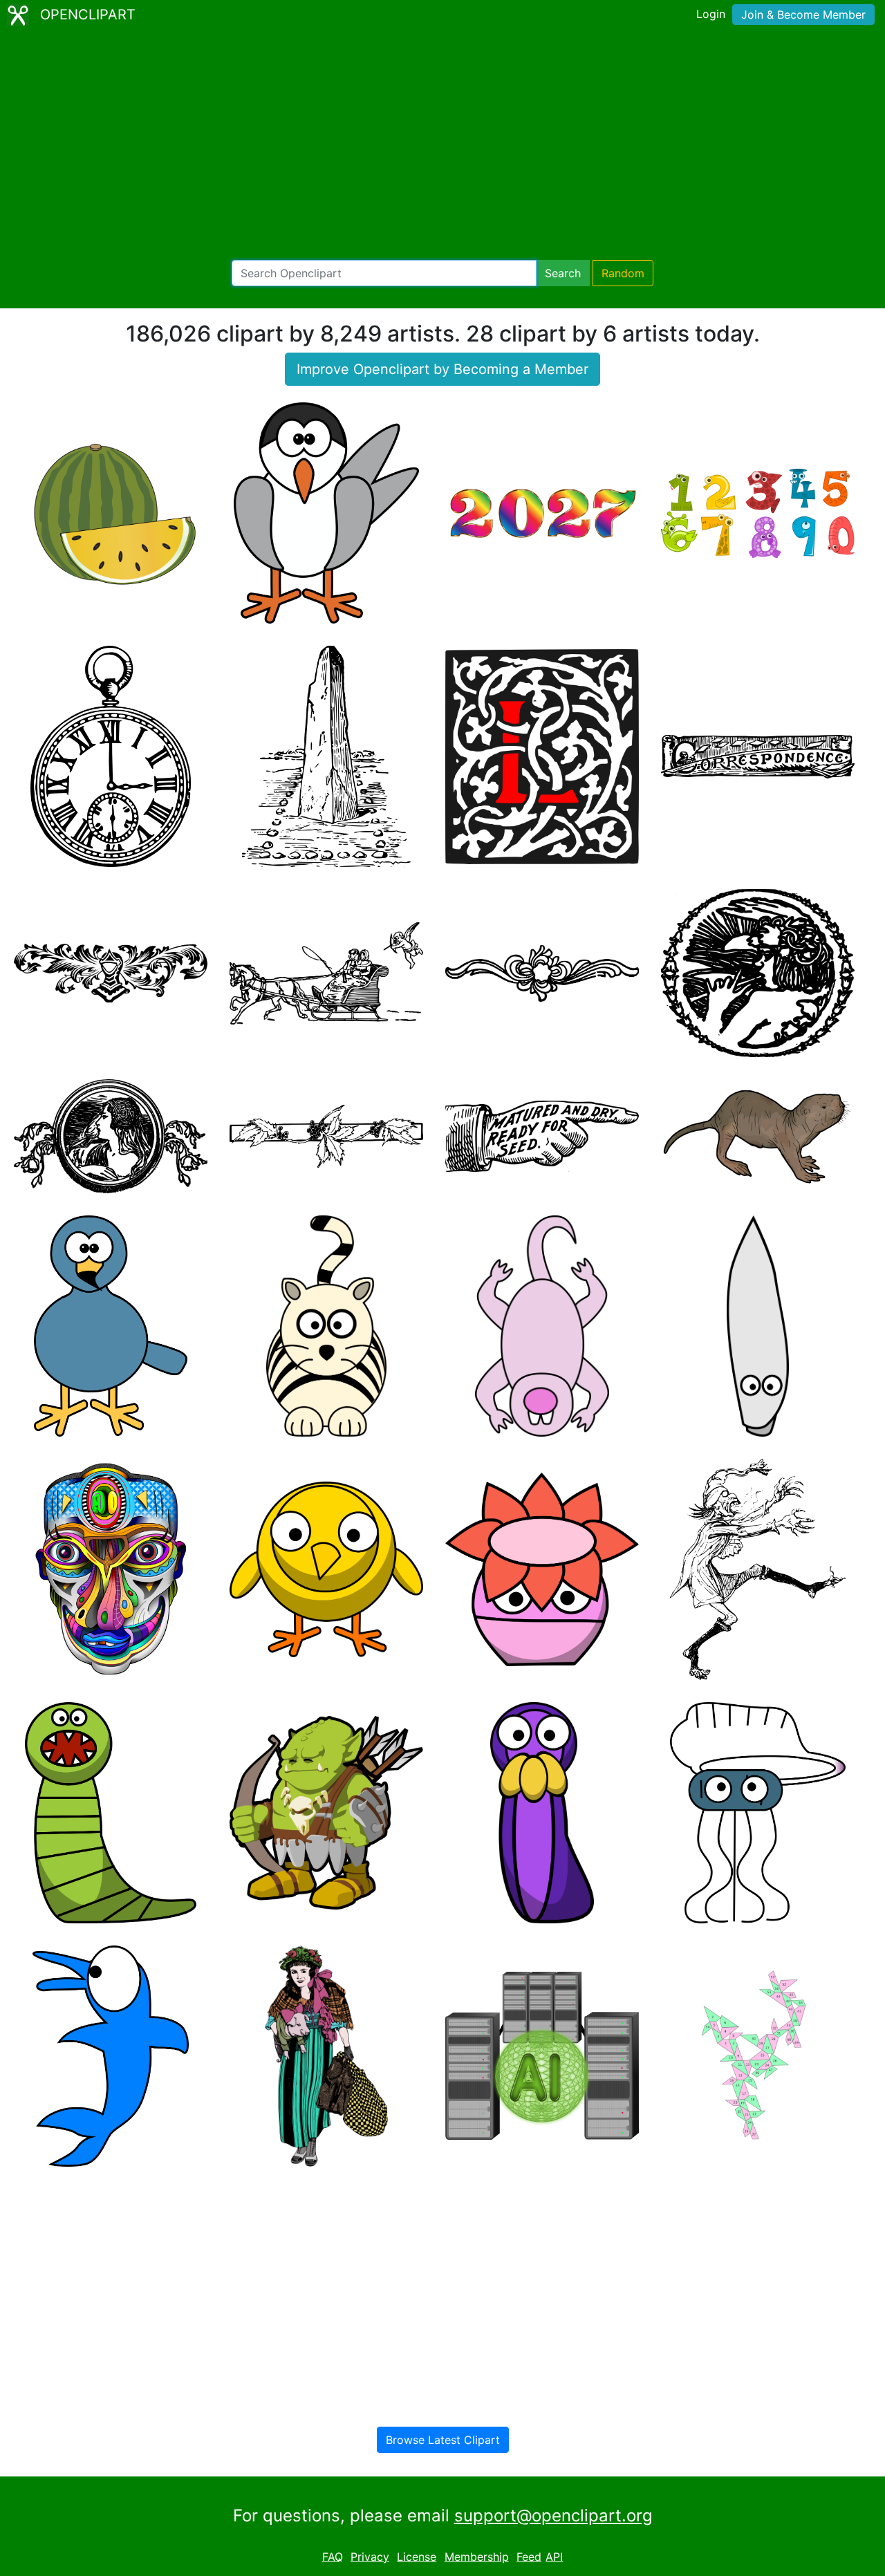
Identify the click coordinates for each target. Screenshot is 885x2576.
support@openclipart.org (553, 2516)
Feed (529, 2557)
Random (623, 273)
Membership (477, 2557)
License (417, 2557)
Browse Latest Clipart (443, 2440)
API (554, 2557)
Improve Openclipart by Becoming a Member (442, 369)
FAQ (333, 2557)
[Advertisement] (442, 145)
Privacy (370, 2557)
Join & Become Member (803, 15)
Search (563, 273)
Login (711, 14)
